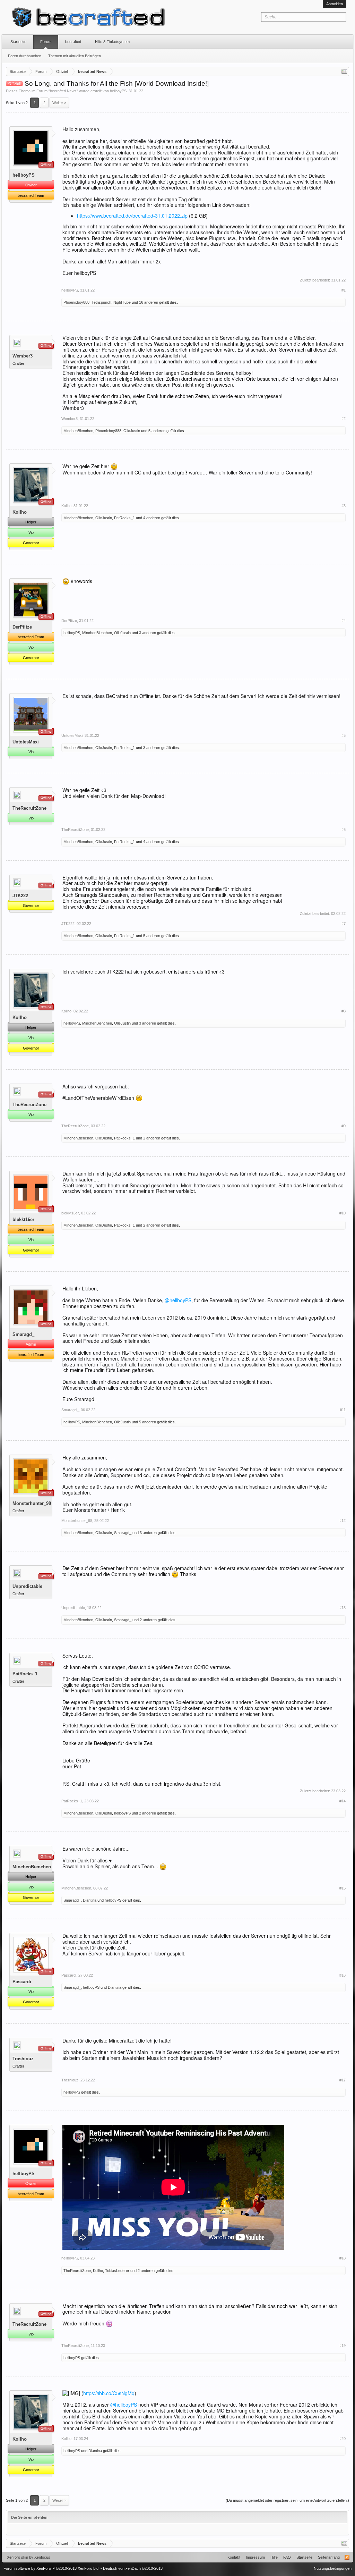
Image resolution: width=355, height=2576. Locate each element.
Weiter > (59, 103)
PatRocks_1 (124, 518)
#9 (344, 1126)
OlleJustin (132, 431)
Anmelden (335, 4)
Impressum (255, 2557)
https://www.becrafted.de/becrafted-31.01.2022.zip (132, 216)
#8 (344, 1011)
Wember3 (23, 356)
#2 (344, 419)
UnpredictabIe (27, 1586)
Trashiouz (23, 2059)
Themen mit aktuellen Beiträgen (75, 56)
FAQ (287, 2557)
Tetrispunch (101, 302)
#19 (343, 2346)
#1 (344, 290)
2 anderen (152, 1138)
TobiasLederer (117, 2271)
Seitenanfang (329, 2557)
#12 (343, 1521)
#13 (343, 1608)
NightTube (122, 302)
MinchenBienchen (78, 431)
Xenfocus (42, 2557)
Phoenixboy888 (76, 302)
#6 (344, 830)
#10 (343, 1213)
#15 (343, 1888)
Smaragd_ (23, 1334)
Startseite (18, 42)
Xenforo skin (18, 2557)
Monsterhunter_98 (32, 1503)
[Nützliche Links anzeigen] (344, 71)
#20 (343, 2439)
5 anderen (157, 431)
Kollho (20, 512)
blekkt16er (23, 1219)
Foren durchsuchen (25, 56)
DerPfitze (22, 627)
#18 (343, 2258)
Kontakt (234, 2557)
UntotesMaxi (26, 742)
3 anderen (148, 633)
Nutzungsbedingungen (333, 2568)
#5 (344, 735)
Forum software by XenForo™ (51, 2568)
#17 (343, 2080)
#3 (344, 506)
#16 (343, 1975)
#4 (344, 621)
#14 (343, 1801)
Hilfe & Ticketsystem (112, 42)
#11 (343, 1410)
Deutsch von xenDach (133, 2568)
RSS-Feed (347, 2557)
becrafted (73, 42)
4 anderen (152, 518)
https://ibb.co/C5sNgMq (109, 2393)
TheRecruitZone (29, 808)
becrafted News (63, 91)
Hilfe (274, 2557)
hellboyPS (118, 91)
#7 (344, 924)
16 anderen (149, 302)
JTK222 (20, 896)
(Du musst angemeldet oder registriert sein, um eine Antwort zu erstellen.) (287, 2500)
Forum (46, 42)
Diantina (90, 1900)
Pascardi (22, 1982)
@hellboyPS (178, 1300)
